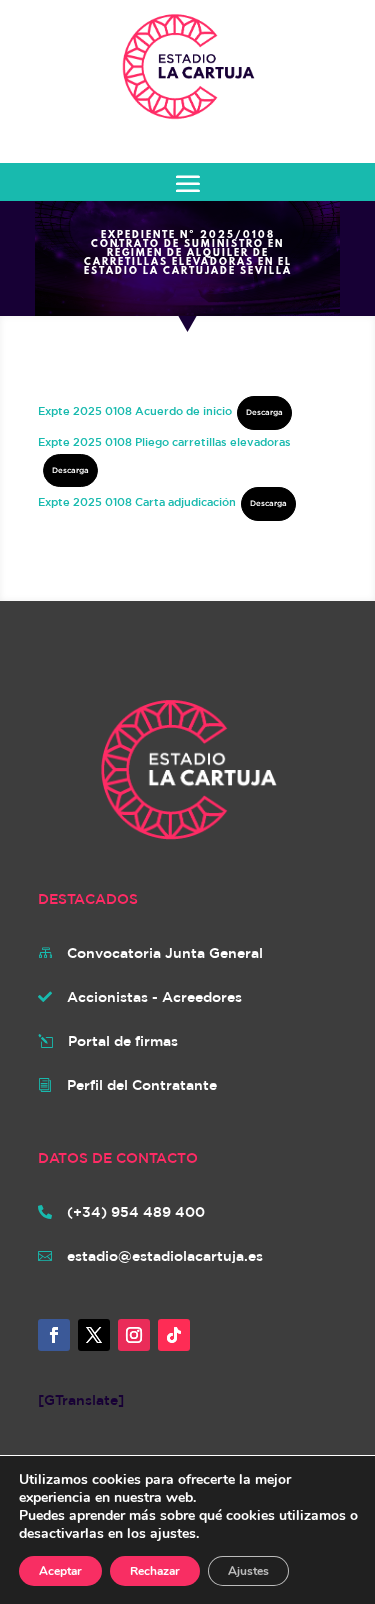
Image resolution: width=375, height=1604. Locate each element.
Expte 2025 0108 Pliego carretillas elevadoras (164, 441)
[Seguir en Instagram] (134, 1335)
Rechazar (155, 1571)
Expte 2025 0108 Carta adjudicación (137, 501)
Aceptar (60, 1571)
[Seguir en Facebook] (54, 1335)
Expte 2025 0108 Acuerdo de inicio (135, 410)
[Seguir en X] (94, 1335)
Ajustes (248, 1571)
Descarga (264, 412)
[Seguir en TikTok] (174, 1335)
